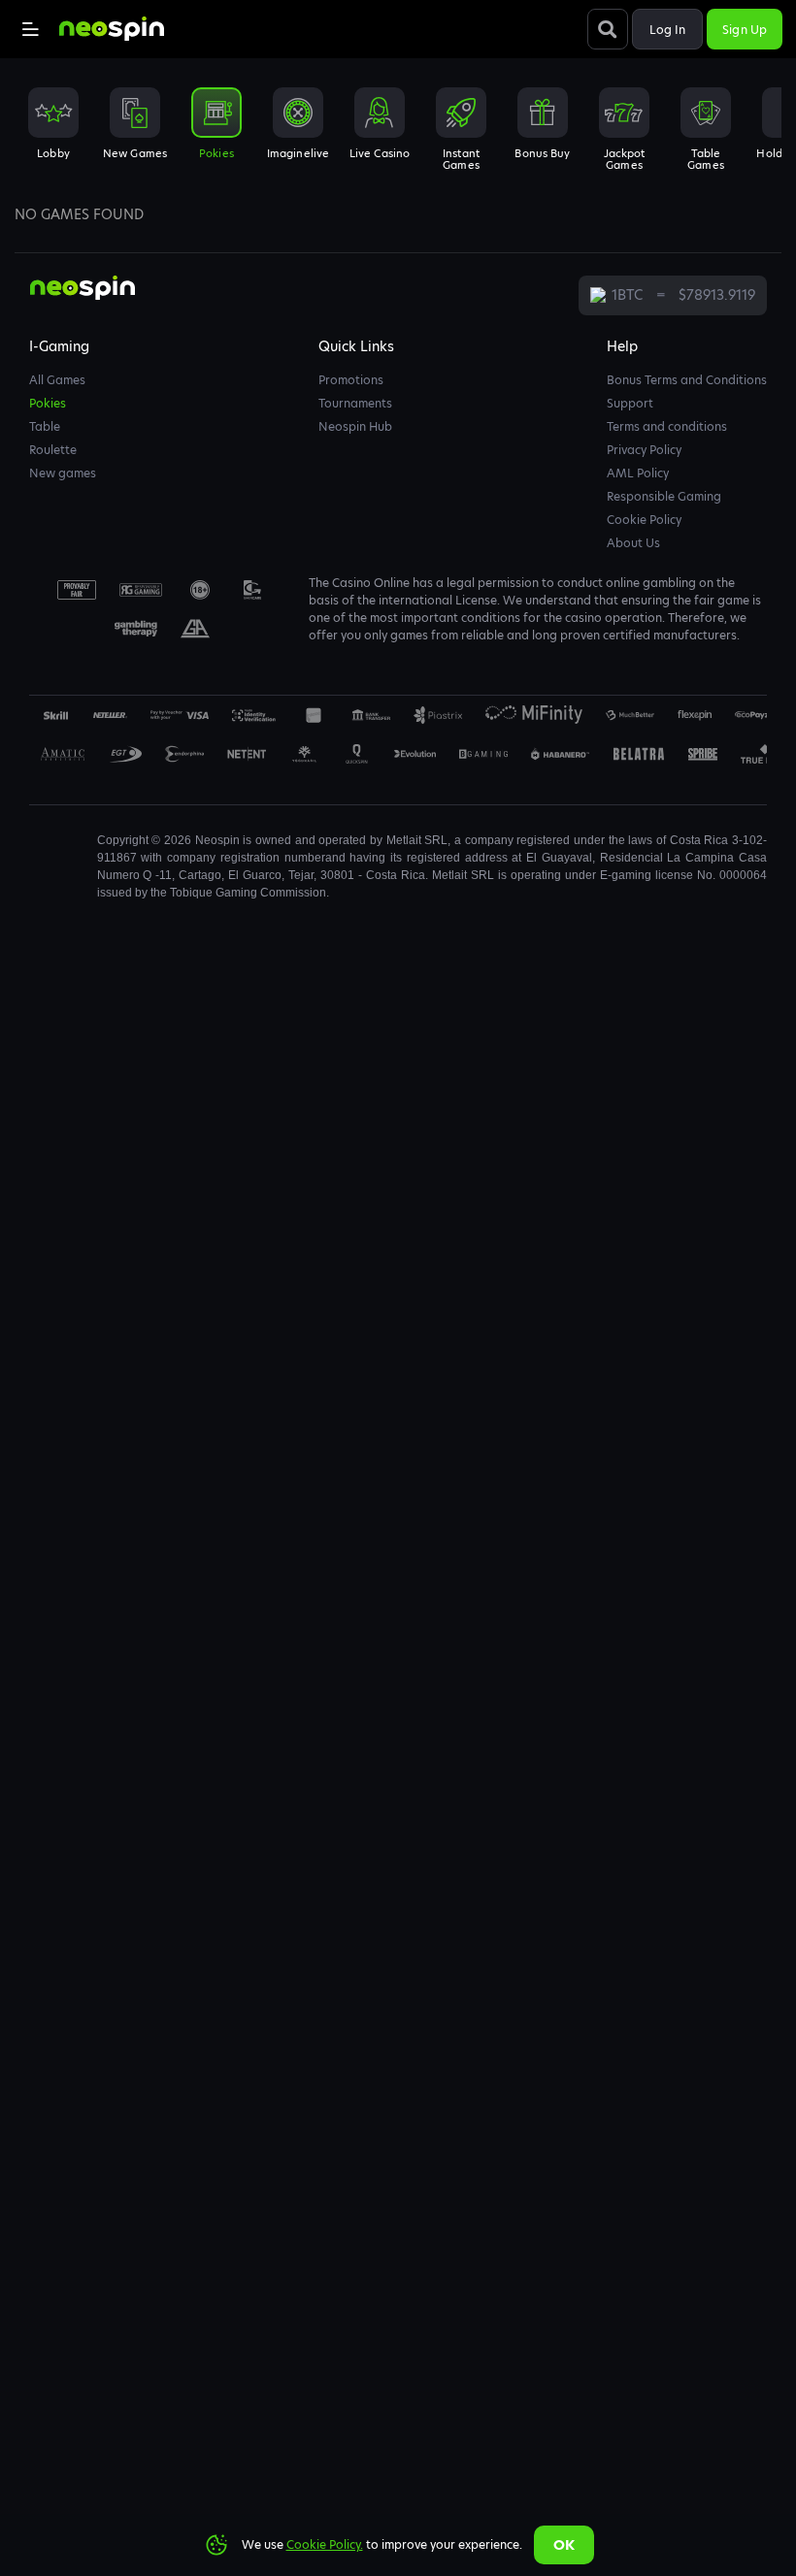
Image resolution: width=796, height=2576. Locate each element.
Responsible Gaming (664, 496)
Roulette (53, 450)
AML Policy (638, 473)
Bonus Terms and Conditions (687, 380)
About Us (633, 543)
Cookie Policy (644, 520)
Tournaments (355, 403)
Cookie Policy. (325, 2544)
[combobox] (398, 135)
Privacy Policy (644, 450)
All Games (57, 380)
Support (630, 403)
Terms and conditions (667, 426)
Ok (564, 2545)
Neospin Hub (355, 426)
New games (63, 473)
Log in (668, 30)
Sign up (745, 30)
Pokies (48, 403)
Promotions (351, 380)
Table (45, 426)
